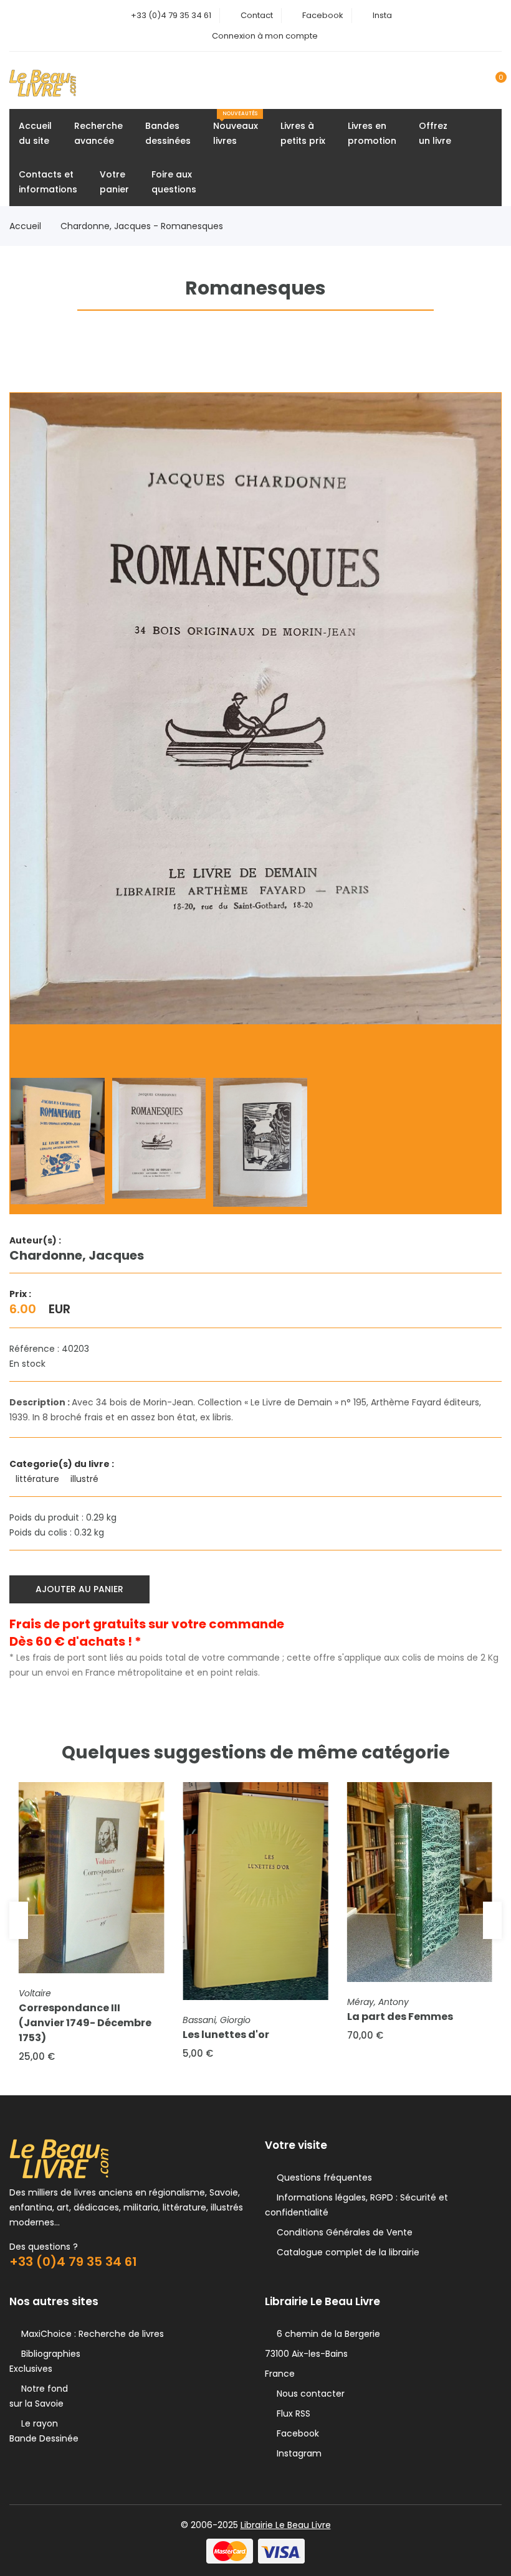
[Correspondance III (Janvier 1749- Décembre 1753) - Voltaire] (91, 1878)
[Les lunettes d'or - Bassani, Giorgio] (255, 1891)
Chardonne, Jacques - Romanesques (142, 226)
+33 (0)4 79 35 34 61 (171, 15)
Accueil (25, 226)
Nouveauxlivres (236, 129)
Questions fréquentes (322, 2177)
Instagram (297, 2453)
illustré (86, 1479)
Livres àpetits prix (303, 133)
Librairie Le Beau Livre (286, 2525)
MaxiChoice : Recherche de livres (90, 2334)
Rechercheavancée (98, 133)
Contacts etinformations (48, 182)
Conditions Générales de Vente (342, 2232)
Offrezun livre (435, 133)
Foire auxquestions (174, 182)
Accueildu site (35, 133)
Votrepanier (114, 182)
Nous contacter (308, 2394)
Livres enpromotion (372, 133)
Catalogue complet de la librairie (346, 2252)
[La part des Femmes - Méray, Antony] (420, 1882)
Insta (382, 15)
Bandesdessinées (168, 133)
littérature (39, 1479)
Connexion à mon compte (265, 36)
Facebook (323, 15)
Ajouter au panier (79, 1589)
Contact (257, 15)
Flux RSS (291, 2413)
